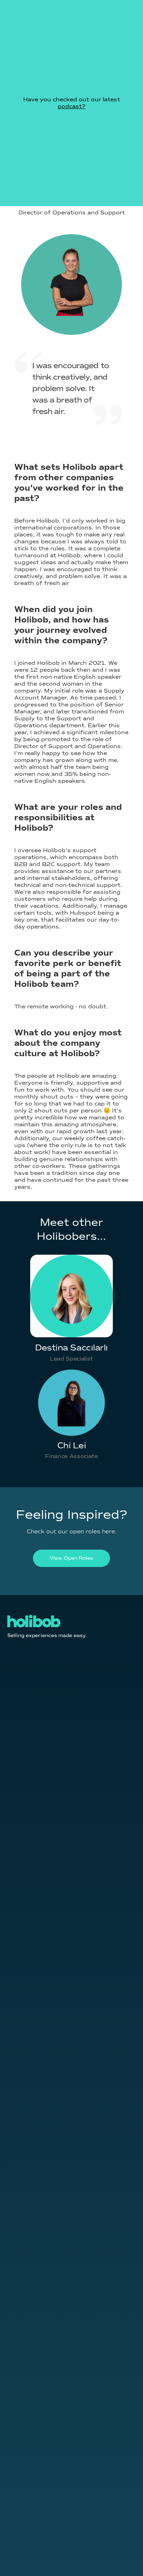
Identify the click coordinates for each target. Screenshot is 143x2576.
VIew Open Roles (71, 1558)
